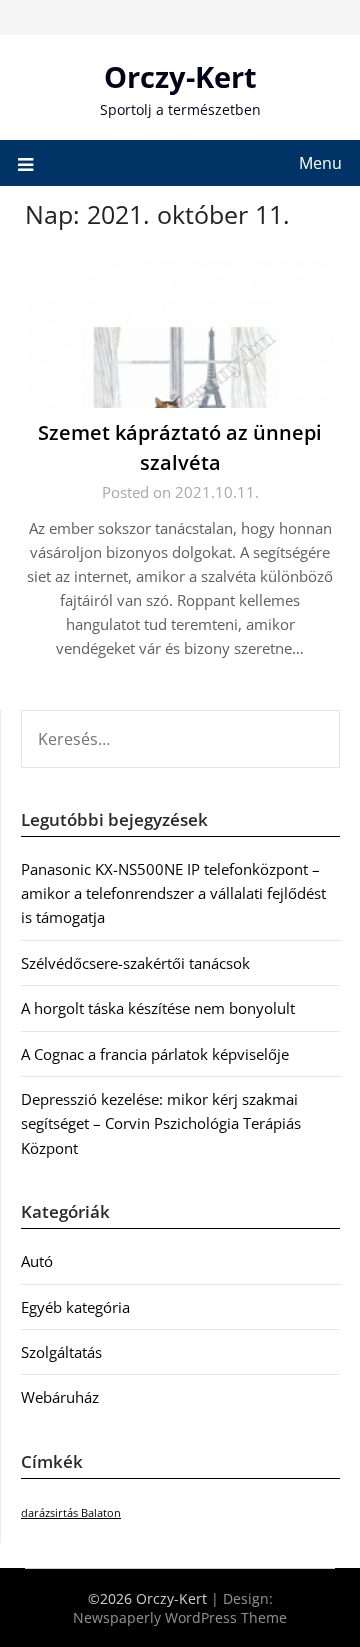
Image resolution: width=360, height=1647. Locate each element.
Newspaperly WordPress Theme (180, 1617)
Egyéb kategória (75, 1307)
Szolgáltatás (61, 1352)
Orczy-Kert (180, 76)
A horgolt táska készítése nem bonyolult (158, 1008)
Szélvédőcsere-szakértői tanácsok (135, 963)
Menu (320, 163)
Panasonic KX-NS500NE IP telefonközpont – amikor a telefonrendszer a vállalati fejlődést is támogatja (173, 893)
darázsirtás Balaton (71, 1513)
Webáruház (60, 1397)
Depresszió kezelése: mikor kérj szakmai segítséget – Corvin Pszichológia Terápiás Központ (161, 1123)
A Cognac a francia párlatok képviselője (155, 1054)
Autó (37, 1261)
